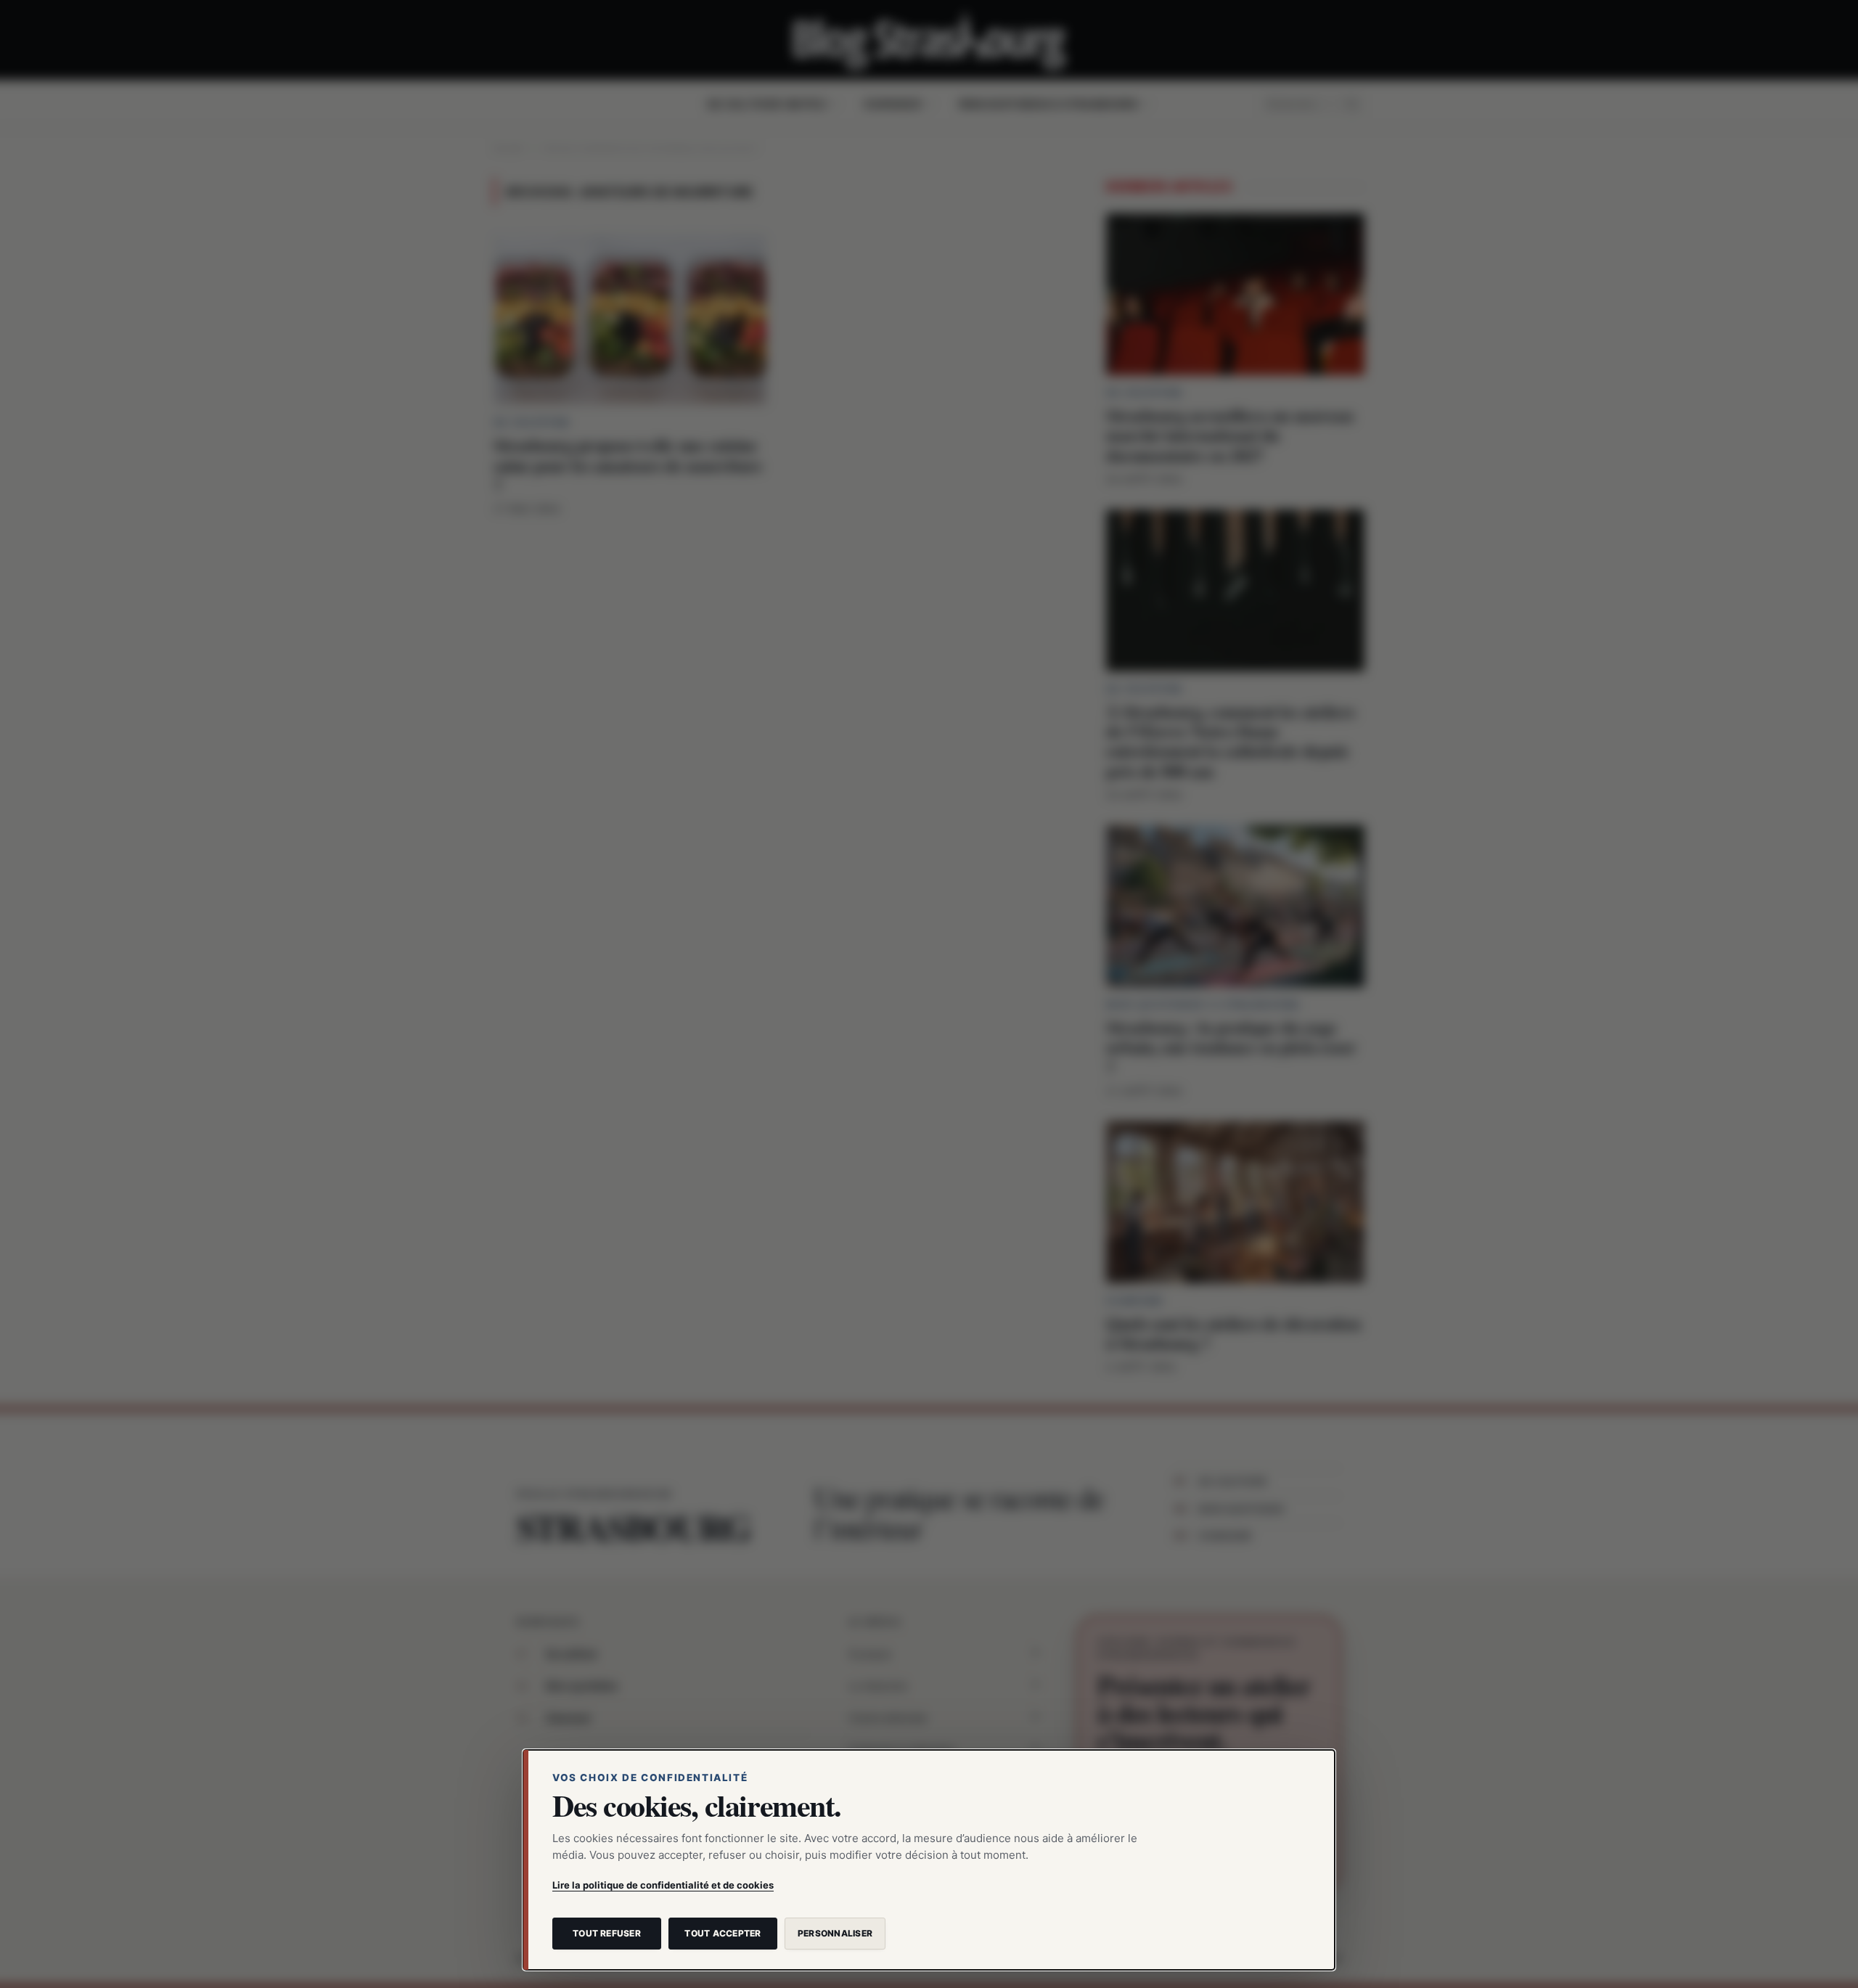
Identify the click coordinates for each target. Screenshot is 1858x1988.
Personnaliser (835, 1933)
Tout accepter (723, 1933)
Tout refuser (607, 1933)
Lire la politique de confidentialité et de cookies (663, 1885)
